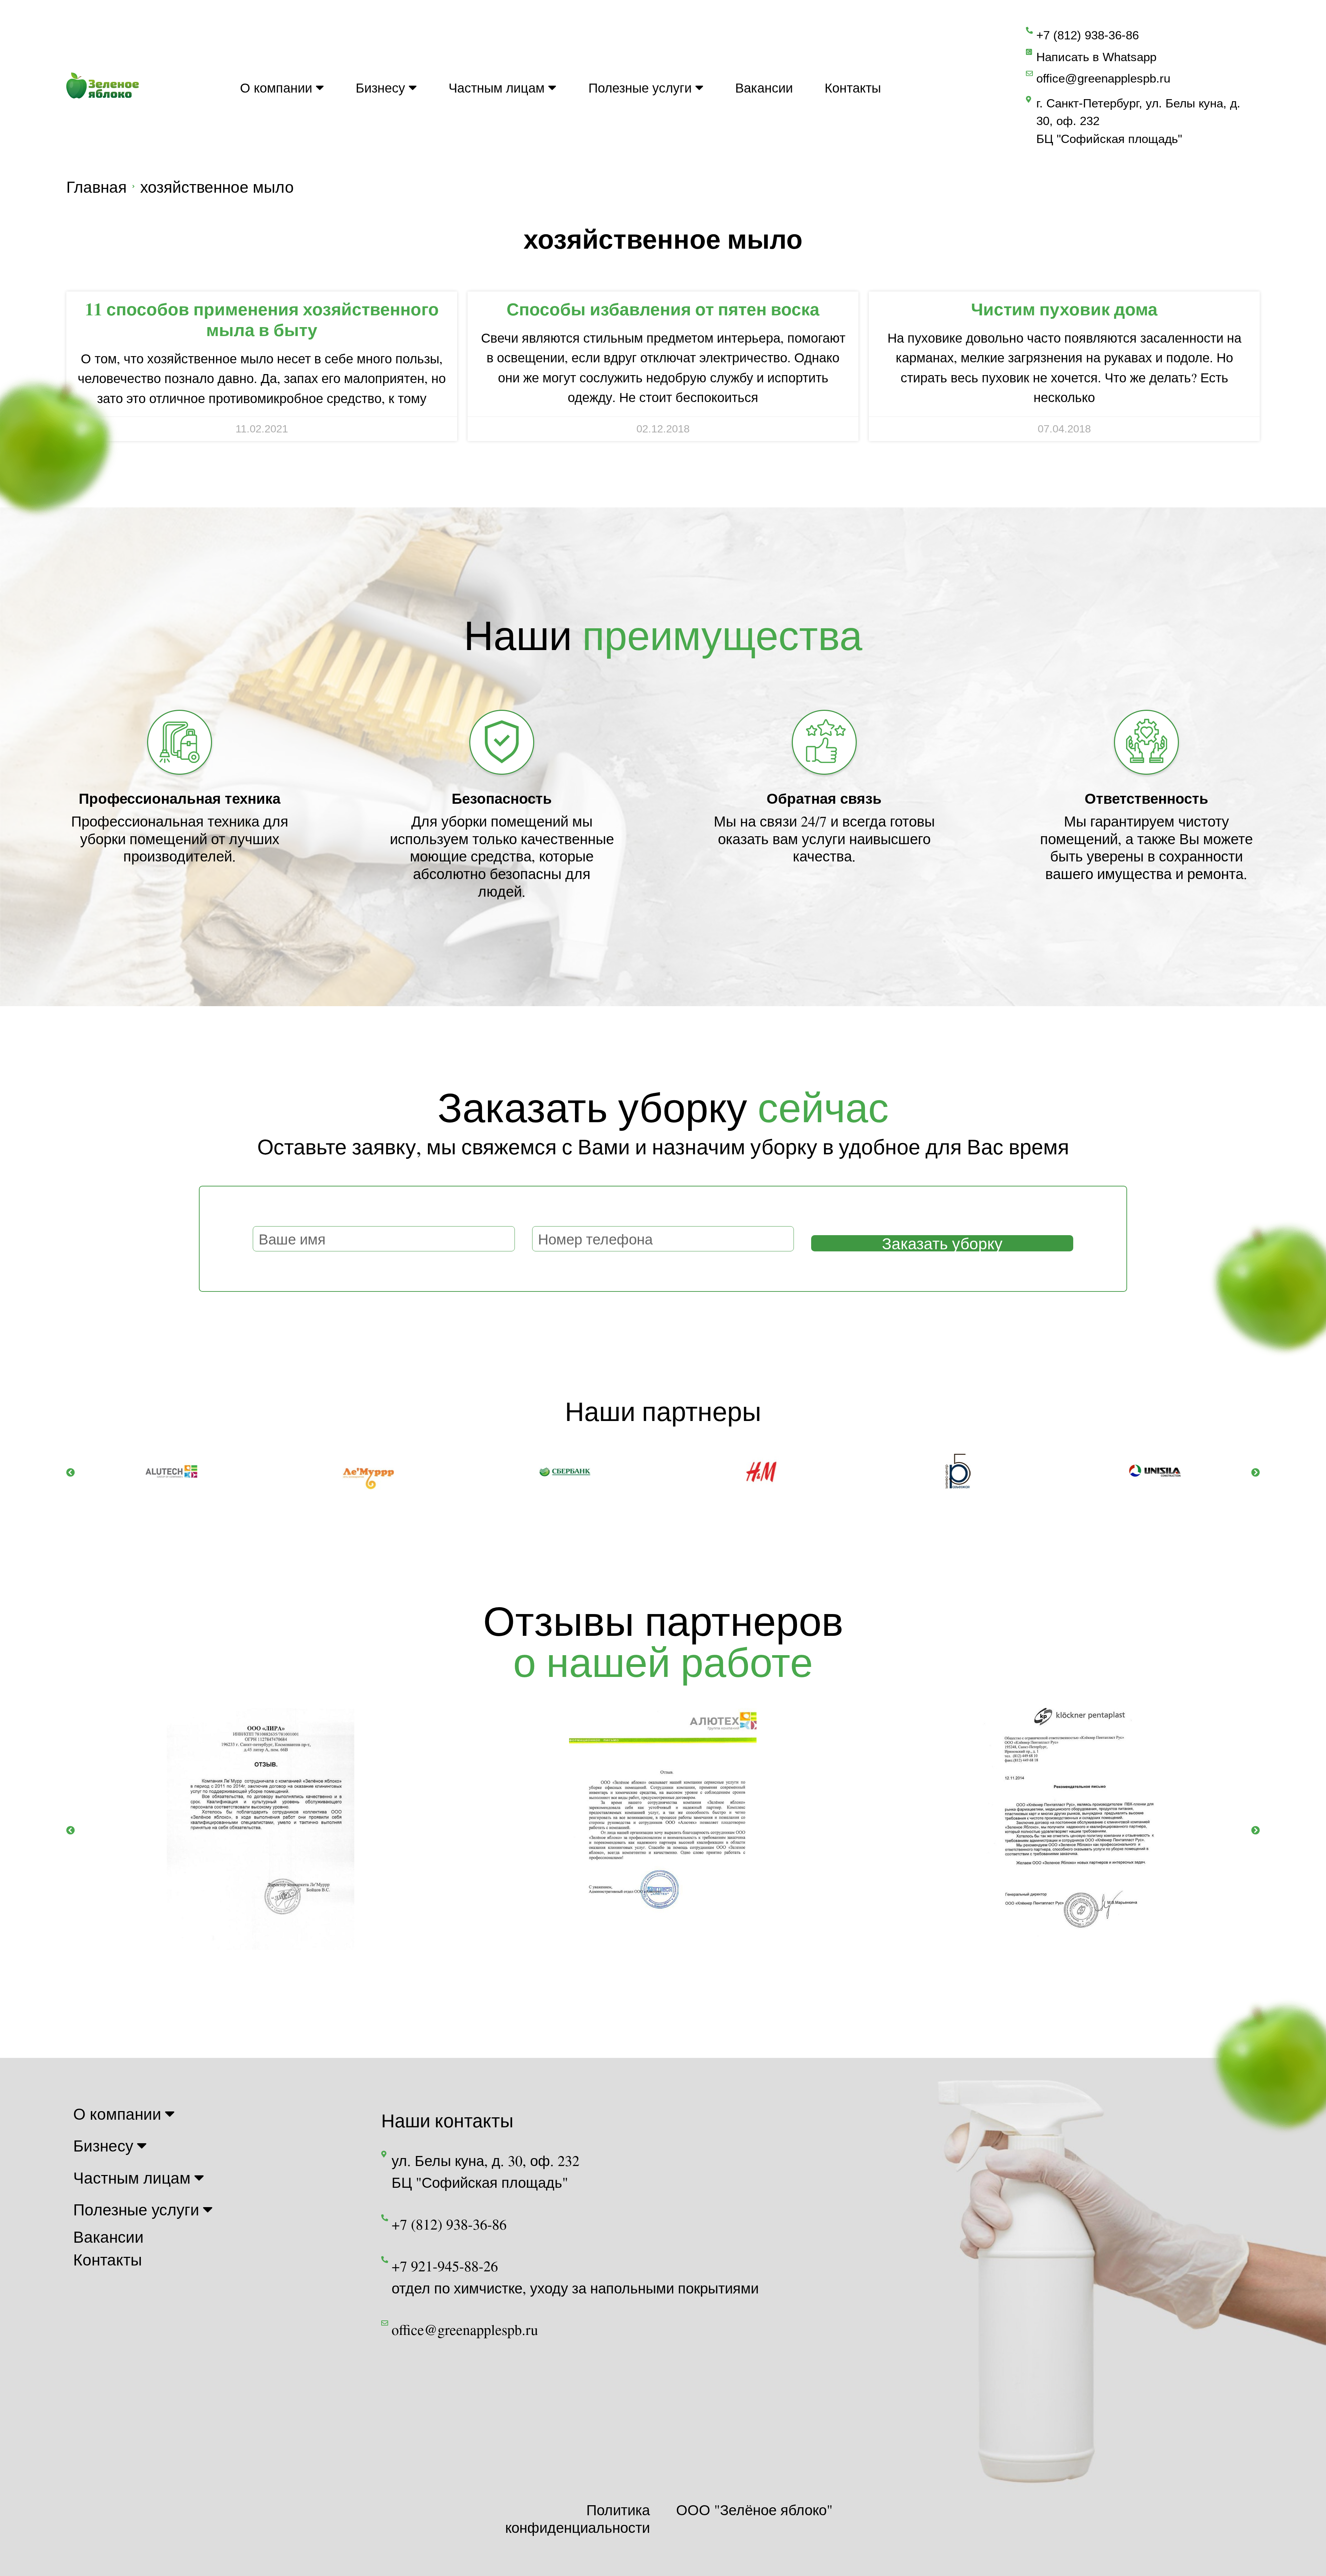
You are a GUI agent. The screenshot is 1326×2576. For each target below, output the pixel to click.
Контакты (853, 87)
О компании (276, 87)
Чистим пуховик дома (1064, 309)
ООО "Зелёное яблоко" (754, 2510)
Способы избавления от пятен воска (663, 309)
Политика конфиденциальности (578, 2518)
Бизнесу (380, 87)
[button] (71, 1472)
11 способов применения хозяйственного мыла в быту (262, 319)
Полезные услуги (640, 87)
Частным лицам (497, 87)
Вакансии (764, 87)
